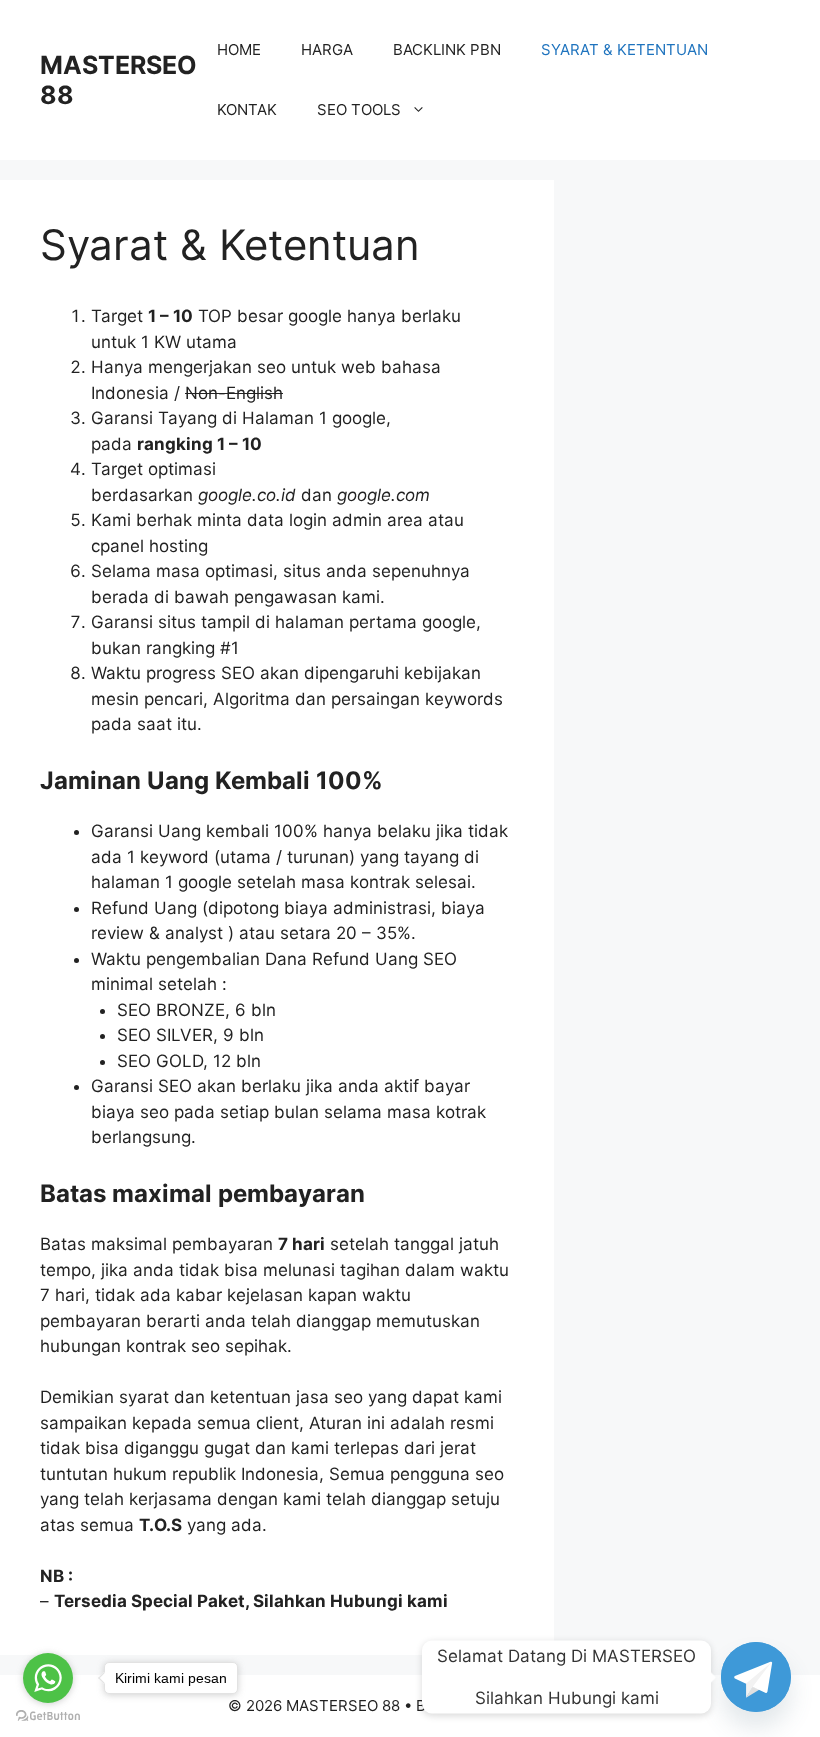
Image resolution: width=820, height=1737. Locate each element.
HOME (239, 49)
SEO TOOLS (359, 109)
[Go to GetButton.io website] (48, 1716)
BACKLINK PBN (447, 49)
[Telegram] (756, 1677)
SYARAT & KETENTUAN (624, 49)
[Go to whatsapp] (48, 1678)
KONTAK (247, 109)
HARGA (327, 49)
